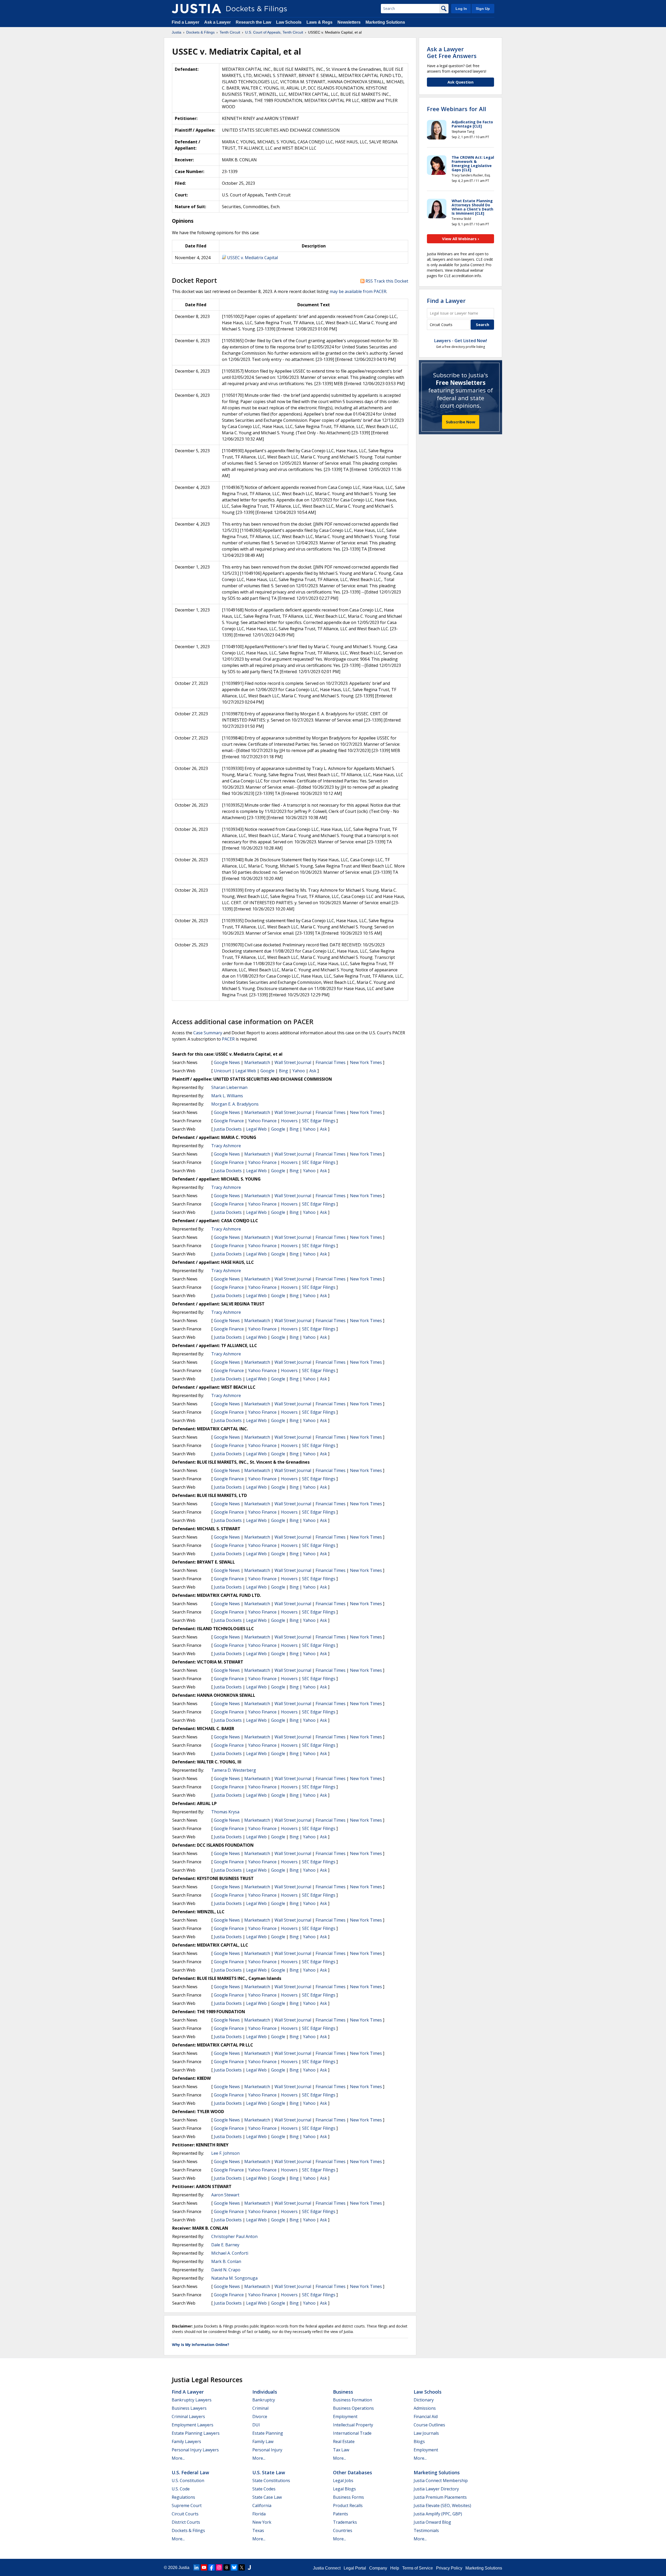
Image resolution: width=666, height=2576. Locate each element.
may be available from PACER (358, 291)
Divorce (260, 2416)
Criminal (260, 2408)
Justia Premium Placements (440, 2497)
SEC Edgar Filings (319, 1121)
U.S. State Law (269, 2472)
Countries (343, 2530)
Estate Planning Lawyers (196, 2433)
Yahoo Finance (262, 1121)
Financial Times (331, 1062)
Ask (313, 1071)
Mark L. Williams (227, 1096)
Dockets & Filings (188, 2530)
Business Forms (348, 2497)
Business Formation (353, 2400)
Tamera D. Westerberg (234, 1770)
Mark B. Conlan (226, 2261)
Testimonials (426, 2530)
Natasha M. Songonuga (234, 2278)
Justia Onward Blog (432, 2522)
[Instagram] (219, 2567)
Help (395, 2568)
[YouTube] (204, 2567)
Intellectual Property (353, 2425)
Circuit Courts (185, 2514)
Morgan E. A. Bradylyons (235, 1104)
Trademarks (345, 2522)
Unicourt (222, 1071)
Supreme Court (187, 2505)
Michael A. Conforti (230, 2253)
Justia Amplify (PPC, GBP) (438, 2514)
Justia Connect (327, 2568)
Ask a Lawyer (218, 22)
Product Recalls (348, 2505)
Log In (461, 9)
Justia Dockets (228, 1129)
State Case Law (267, 2497)
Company (378, 2568)
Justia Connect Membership (441, 2481)
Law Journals (426, 2433)
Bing (283, 1071)
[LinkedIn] (196, 2567)
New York (262, 2522)
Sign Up (483, 9)
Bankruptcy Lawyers (192, 2400)
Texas (258, 2530)
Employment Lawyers (193, 2425)
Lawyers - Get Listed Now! (461, 341)
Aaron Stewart (225, 2195)
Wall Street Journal (293, 1062)
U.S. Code (181, 2489)
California (262, 2505)
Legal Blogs (344, 2489)
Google (267, 1071)
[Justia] (196, 9)
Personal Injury (267, 2450)
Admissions (425, 2408)
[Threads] (227, 2567)
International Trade (352, 2433)
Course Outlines (429, 2425)
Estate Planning (268, 2433)
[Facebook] (212, 2567)
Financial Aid (426, 2416)
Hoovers (289, 1121)
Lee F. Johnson (225, 2153)
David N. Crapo (226, 2270)
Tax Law (341, 2450)
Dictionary (424, 2400)
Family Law (263, 2441)
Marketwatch (257, 1062)
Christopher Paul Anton (234, 2236)
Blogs (419, 2441)
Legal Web (246, 1071)
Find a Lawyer (185, 22)
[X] (242, 2567)
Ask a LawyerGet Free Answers (452, 52)
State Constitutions (271, 2481)
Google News (227, 1062)
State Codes (264, 2489)
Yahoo (299, 1071)
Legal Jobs (343, 2481)
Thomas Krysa (225, 1812)
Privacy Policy (449, 2568)
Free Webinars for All (456, 109)
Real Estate (344, 2441)
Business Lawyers (189, 2408)
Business (343, 2392)
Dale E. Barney (225, 2245)
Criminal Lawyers (188, 2416)
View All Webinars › (461, 239)
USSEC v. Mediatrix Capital (252, 258)
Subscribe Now (461, 422)
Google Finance (229, 1121)
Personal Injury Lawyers (195, 2450)
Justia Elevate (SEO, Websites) (442, 2505)
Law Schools (289, 22)
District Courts (186, 2522)
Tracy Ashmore (226, 1146)
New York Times (366, 1062)
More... (178, 2458)
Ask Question (460, 82)
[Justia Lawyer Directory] (249, 2567)
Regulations (183, 2497)
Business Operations (353, 2408)
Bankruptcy (264, 2400)
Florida (259, 2514)
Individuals (265, 2392)
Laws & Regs (319, 22)
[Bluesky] (234, 2567)
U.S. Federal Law (190, 2472)
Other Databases (353, 2472)
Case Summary (208, 1033)
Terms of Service (418, 2568)
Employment (345, 2416)
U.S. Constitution (188, 2481)
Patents (341, 2514)
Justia (184, 2568)
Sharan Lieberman (229, 1087)
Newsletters (349, 22)
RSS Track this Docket (386, 281)
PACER (228, 1039)
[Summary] (224, 258)
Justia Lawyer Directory (436, 2489)
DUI (256, 2425)
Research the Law (253, 22)
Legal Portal (355, 2568)
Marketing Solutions (385, 22)
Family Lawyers (186, 2441)
